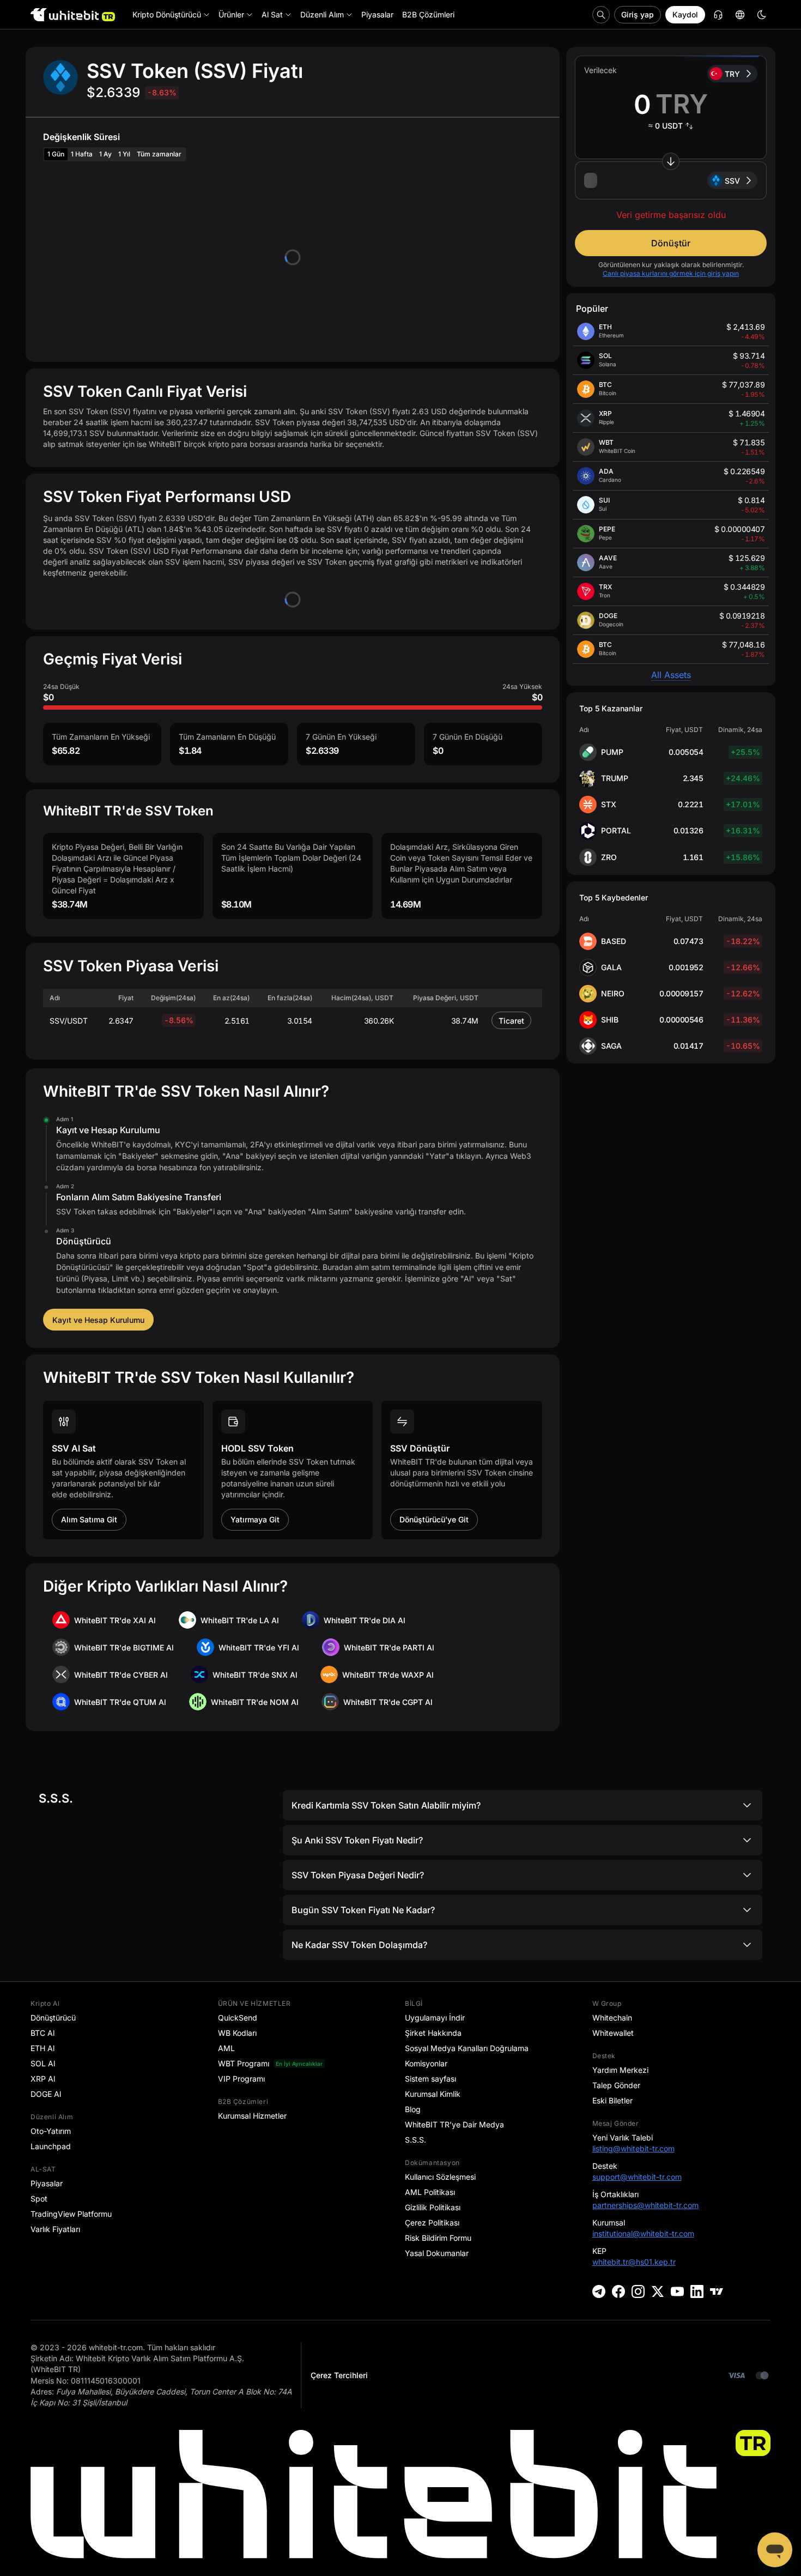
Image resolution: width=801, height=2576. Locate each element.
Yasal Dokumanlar (437, 2253)
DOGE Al (46, 2094)
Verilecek (600, 70)
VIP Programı (241, 2079)
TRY (732, 74)
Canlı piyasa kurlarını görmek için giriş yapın (671, 273)
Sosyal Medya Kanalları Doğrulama (467, 2048)
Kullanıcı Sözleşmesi (440, 2177)
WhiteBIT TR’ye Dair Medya (454, 2124)
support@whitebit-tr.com (637, 2177)
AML (226, 2048)
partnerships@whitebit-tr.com (645, 2205)
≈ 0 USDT (666, 126)
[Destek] (775, 2550)
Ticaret (511, 1021)
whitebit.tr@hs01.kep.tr (634, 2262)
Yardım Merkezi (620, 2070)
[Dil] (740, 15)
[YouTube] (677, 2291)
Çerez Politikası (432, 2223)
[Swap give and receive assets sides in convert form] (671, 161)
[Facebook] (618, 2291)
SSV (732, 181)
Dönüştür (671, 243)
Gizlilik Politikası (433, 2207)
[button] (671, 180)
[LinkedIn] (697, 2291)
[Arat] (601, 15)
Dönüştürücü (53, 2018)
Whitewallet (613, 2033)
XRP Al (43, 2079)
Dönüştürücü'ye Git (434, 1519)
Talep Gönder (616, 2085)
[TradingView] (717, 2291)
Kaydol (685, 14)
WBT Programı (244, 2063)
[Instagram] (638, 2291)
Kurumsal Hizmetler (252, 2116)
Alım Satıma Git (89, 1519)
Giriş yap (638, 14)
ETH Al (43, 2048)
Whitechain (612, 2018)
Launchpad (51, 2146)
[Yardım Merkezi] (718, 15)
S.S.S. (415, 2140)
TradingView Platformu (71, 2214)
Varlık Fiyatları (55, 2229)
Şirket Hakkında (433, 2033)
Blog (413, 2109)
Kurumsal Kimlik (433, 2094)
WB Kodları (237, 2033)
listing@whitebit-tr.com (633, 2148)
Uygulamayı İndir (435, 2018)
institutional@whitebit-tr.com (643, 2233)
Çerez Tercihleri (339, 2375)
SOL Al (43, 2063)
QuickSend (238, 2018)
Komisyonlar (426, 2063)
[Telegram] (599, 2291)
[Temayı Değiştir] (762, 15)
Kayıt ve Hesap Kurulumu (98, 1320)
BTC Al (43, 2033)
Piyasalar (47, 2183)
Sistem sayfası (430, 2079)
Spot (39, 2199)
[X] (658, 2291)
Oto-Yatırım (51, 2131)
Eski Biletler (612, 2100)
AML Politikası (430, 2192)
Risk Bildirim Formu (438, 2238)
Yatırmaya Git (255, 1519)
